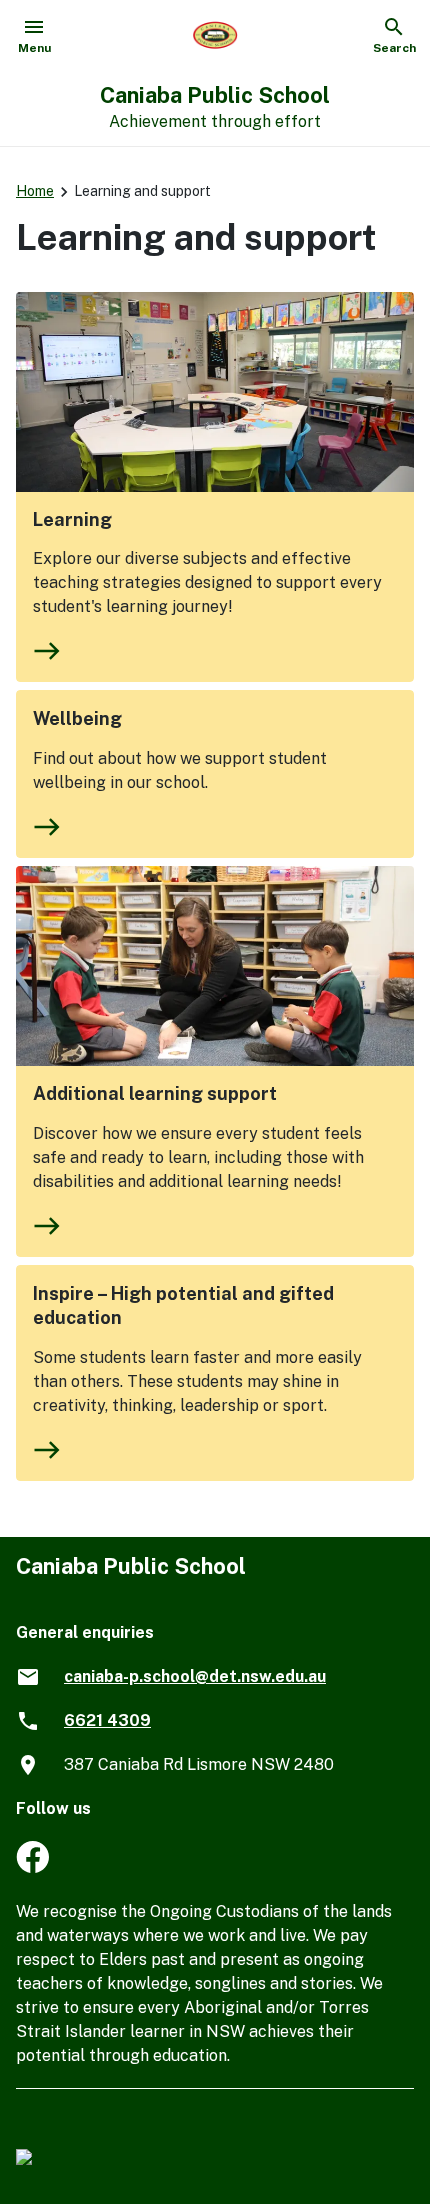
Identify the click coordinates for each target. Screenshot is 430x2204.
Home (35, 191)
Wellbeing (77, 718)
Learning (72, 519)
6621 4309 (107, 1720)
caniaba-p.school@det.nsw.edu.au (195, 1676)
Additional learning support (155, 1093)
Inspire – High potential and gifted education (183, 1305)
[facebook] (32, 1867)
